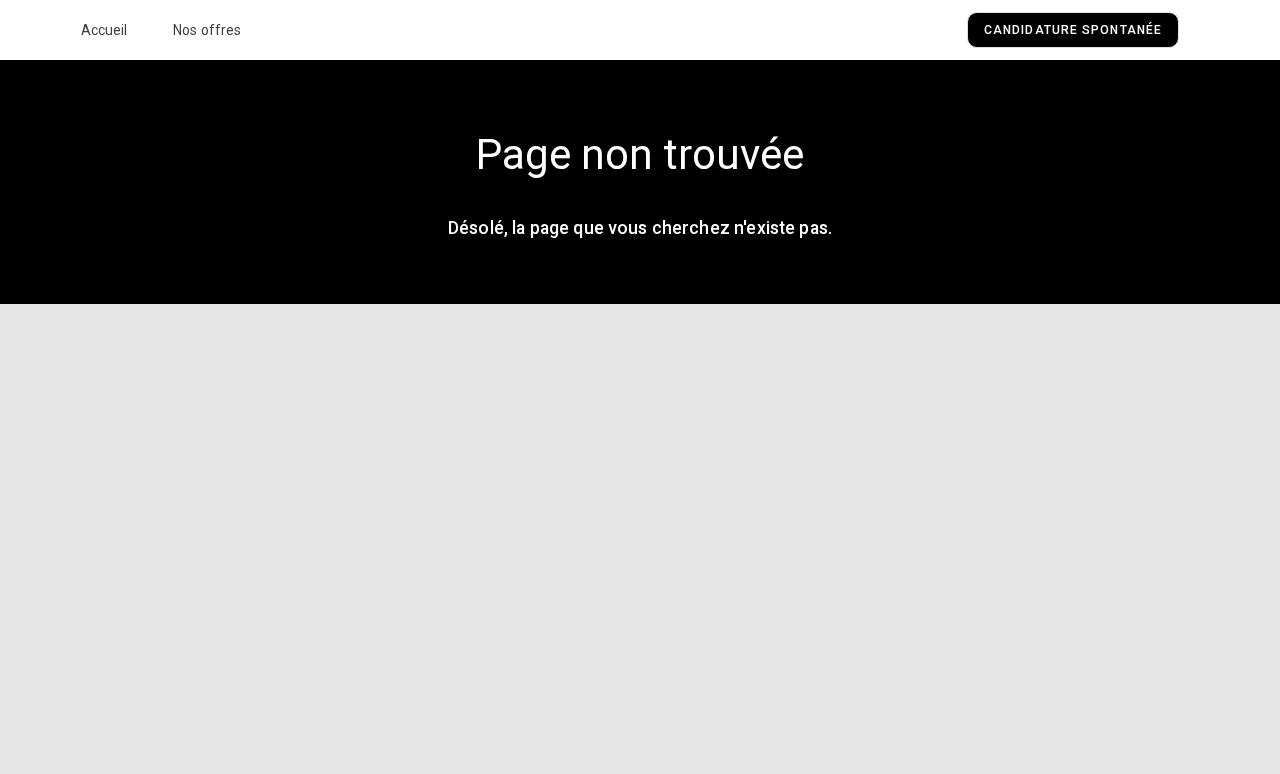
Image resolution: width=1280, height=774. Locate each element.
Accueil (104, 30)
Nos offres (207, 30)
